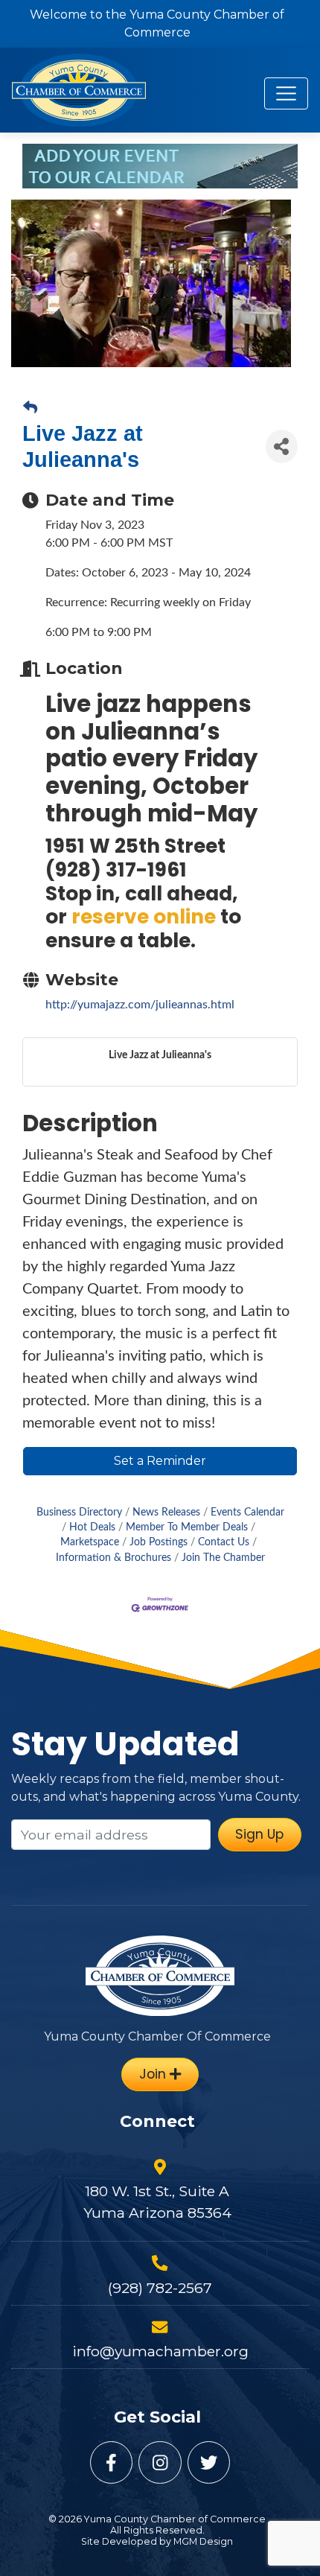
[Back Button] (30, 409)
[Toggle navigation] (286, 93)
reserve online (144, 916)
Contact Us (224, 1542)
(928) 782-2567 (160, 2288)
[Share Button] (282, 446)
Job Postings (159, 1542)
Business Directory (79, 1513)
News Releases (166, 1513)
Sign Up (259, 1834)
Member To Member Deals (187, 1527)
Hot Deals (92, 1527)
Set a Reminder (160, 1461)
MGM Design (203, 2541)
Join (154, 2074)
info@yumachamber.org (160, 2351)
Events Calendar (247, 1513)
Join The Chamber (223, 1558)
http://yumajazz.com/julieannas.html (140, 1005)
